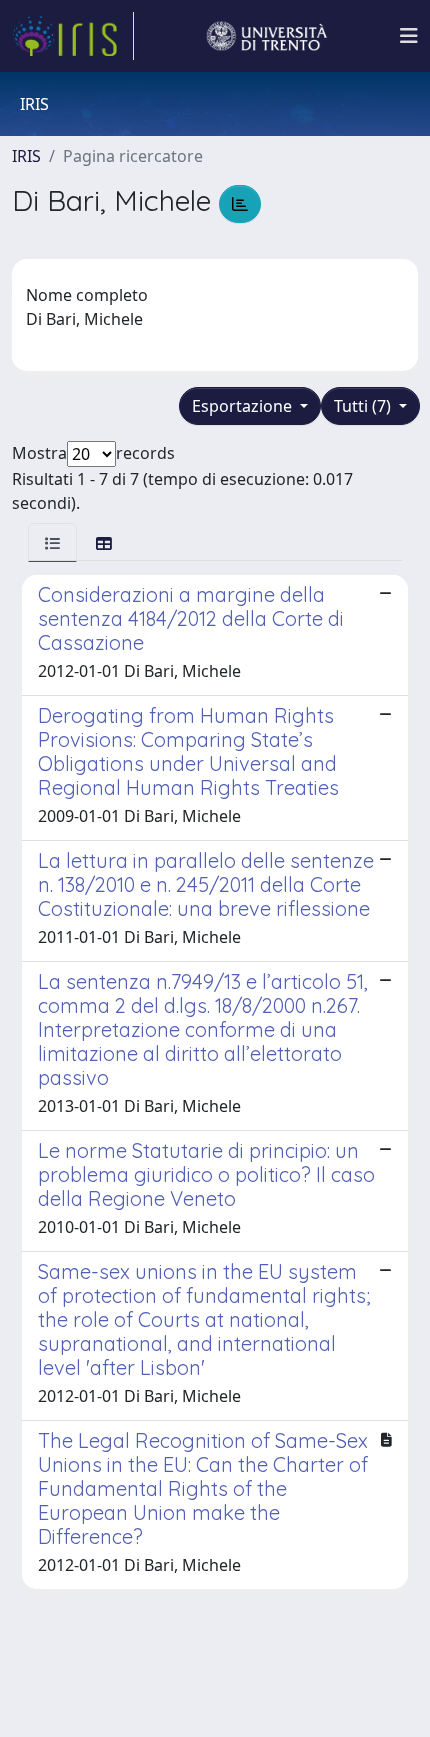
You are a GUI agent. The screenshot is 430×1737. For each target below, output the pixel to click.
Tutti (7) (364, 406)
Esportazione (244, 406)
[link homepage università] (267, 36)
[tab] (52, 542)
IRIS (26, 156)
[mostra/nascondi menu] (409, 36)
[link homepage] (73, 36)
